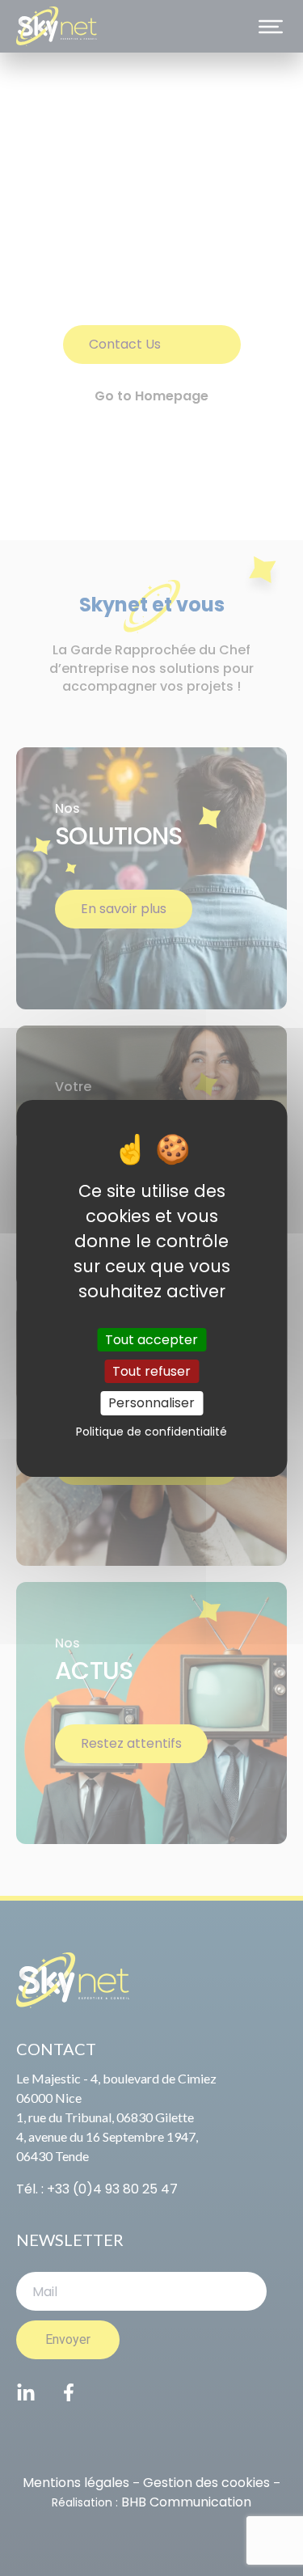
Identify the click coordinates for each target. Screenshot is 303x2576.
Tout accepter (151, 1340)
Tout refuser (151, 1371)
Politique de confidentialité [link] (151, 1432)
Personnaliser (151, 1403)
